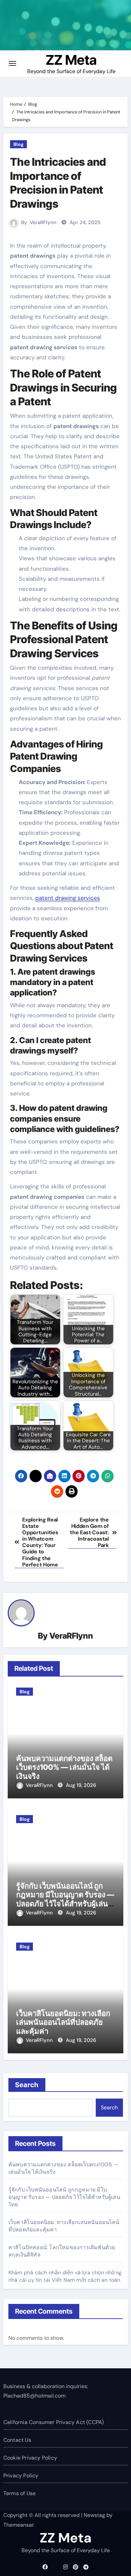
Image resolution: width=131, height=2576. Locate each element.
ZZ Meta (71, 60)
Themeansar (18, 2525)
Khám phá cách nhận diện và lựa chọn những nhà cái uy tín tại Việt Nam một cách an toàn (65, 2276)
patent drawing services (68, 898)
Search (27, 2085)
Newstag (94, 2515)
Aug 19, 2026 (81, 1785)
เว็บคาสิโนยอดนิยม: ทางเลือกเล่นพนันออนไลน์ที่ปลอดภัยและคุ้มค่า (63, 2022)
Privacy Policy (21, 2476)
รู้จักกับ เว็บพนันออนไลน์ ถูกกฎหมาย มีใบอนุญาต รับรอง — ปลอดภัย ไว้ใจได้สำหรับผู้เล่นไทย (65, 1899)
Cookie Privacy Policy (30, 2458)
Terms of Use (19, 2493)
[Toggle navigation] (12, 63)
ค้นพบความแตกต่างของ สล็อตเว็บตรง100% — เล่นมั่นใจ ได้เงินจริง (64, 1767)
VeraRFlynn (43, 222)
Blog (18, 144)
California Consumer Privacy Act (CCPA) (54, 2422)
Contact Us (17, 2440)
